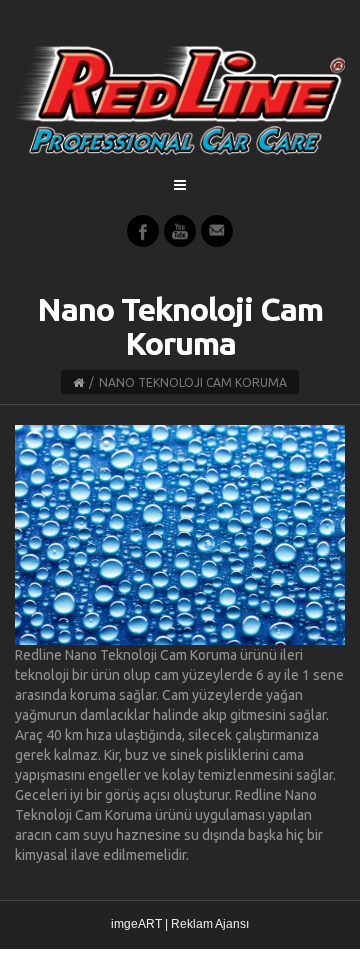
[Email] (217, 231)
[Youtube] (180, 231)
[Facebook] (143, 231)
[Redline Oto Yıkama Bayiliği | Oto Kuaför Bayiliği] (180, 100)
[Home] (78, 382)
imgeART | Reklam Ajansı (180, 924)
